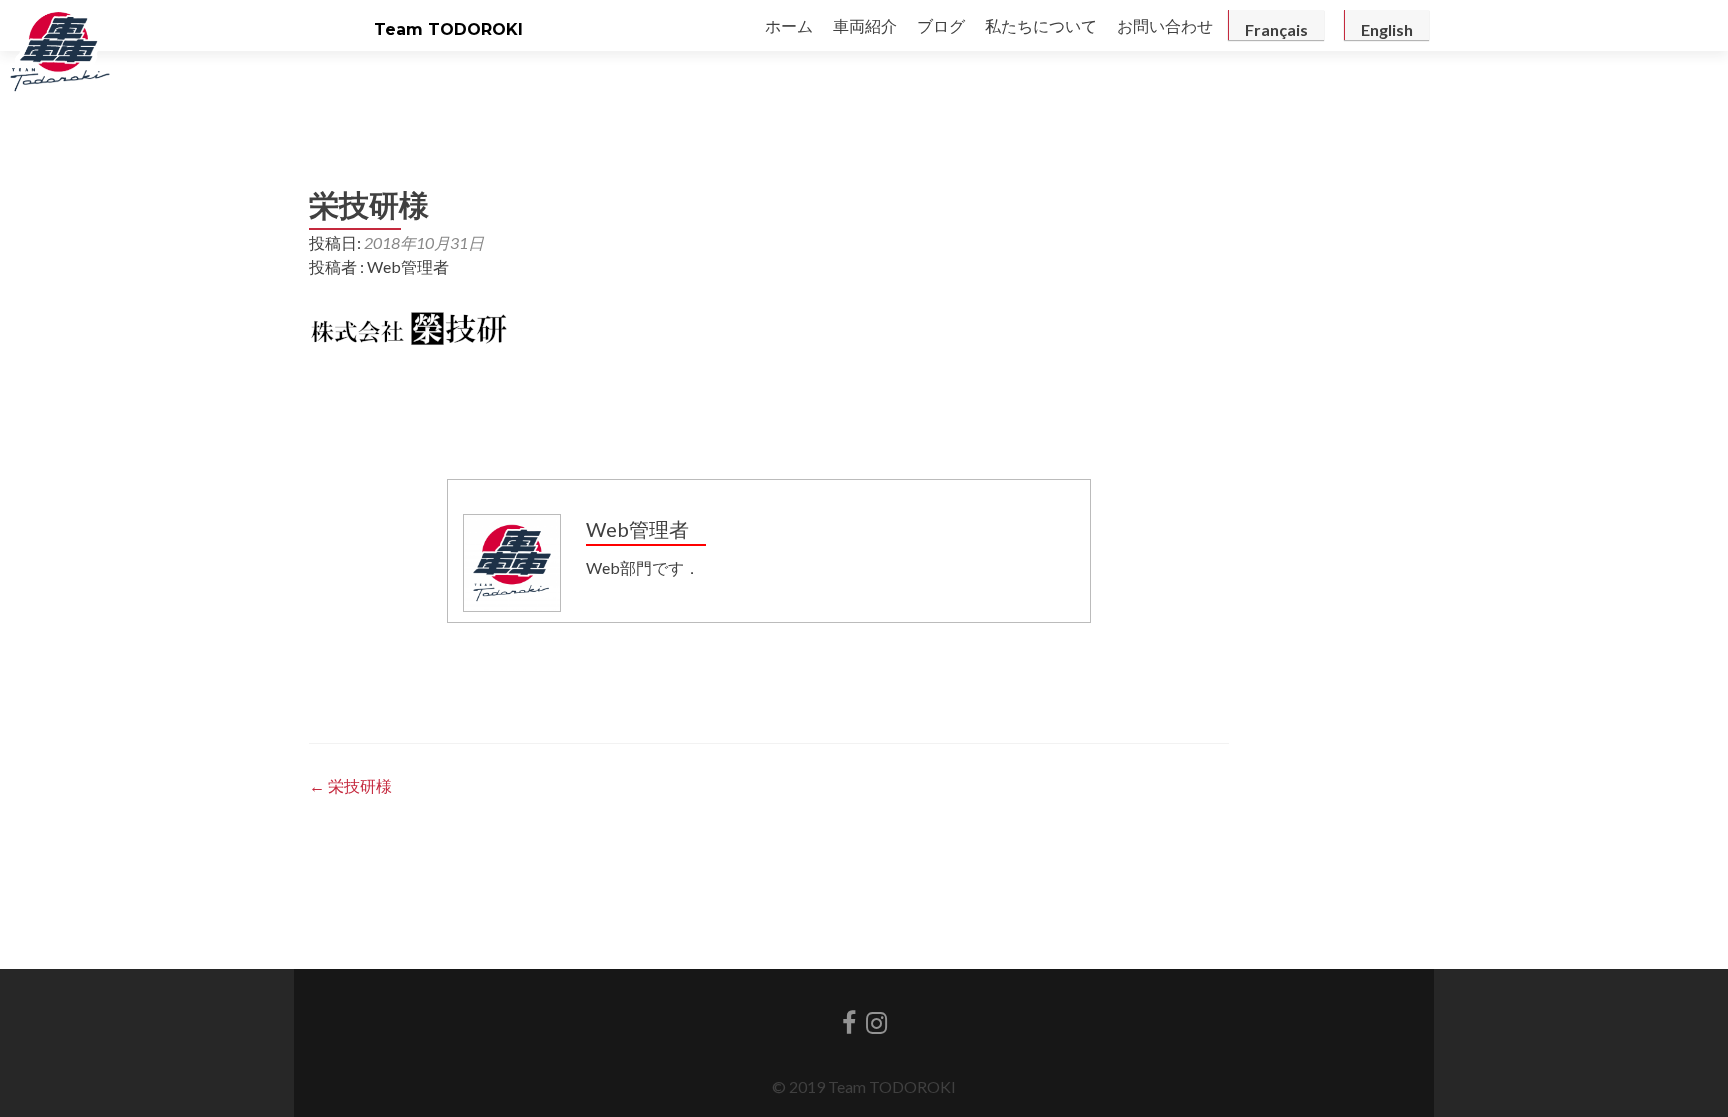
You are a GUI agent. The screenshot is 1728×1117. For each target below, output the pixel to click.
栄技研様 (350, 785)
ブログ (941, 25)
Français (1276, 29)
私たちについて (1041, 25)
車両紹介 (865, 25)
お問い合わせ (1165, 25)
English (1387, 29)
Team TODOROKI (448, 29)
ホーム (789, 25)
